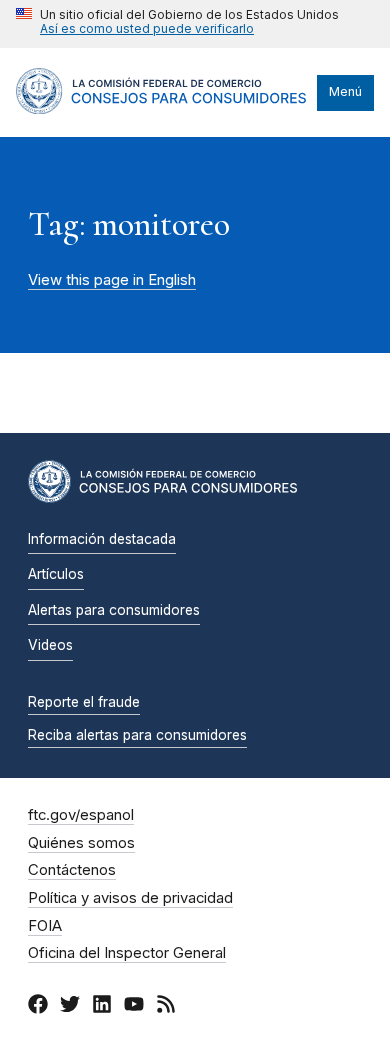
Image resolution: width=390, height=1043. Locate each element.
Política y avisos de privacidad (130, 898)
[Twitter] (70, 1007)
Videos (50, 645)
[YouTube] (134, 1007)
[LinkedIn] (102, 1007)
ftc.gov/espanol (81, 815)
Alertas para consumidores (114, 610)
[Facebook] (38, 1007)
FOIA (45, 926)
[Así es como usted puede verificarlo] (177, 24)
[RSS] (166, 1007)
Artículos (56, 574)
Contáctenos (72, 870)
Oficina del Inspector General (127, 953)
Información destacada (102, 539)
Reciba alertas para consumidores (137, 735)
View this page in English (112, 280)
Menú (345, 91)
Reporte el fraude (84, 702)
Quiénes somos (81, 843)
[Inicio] (161, 109)
